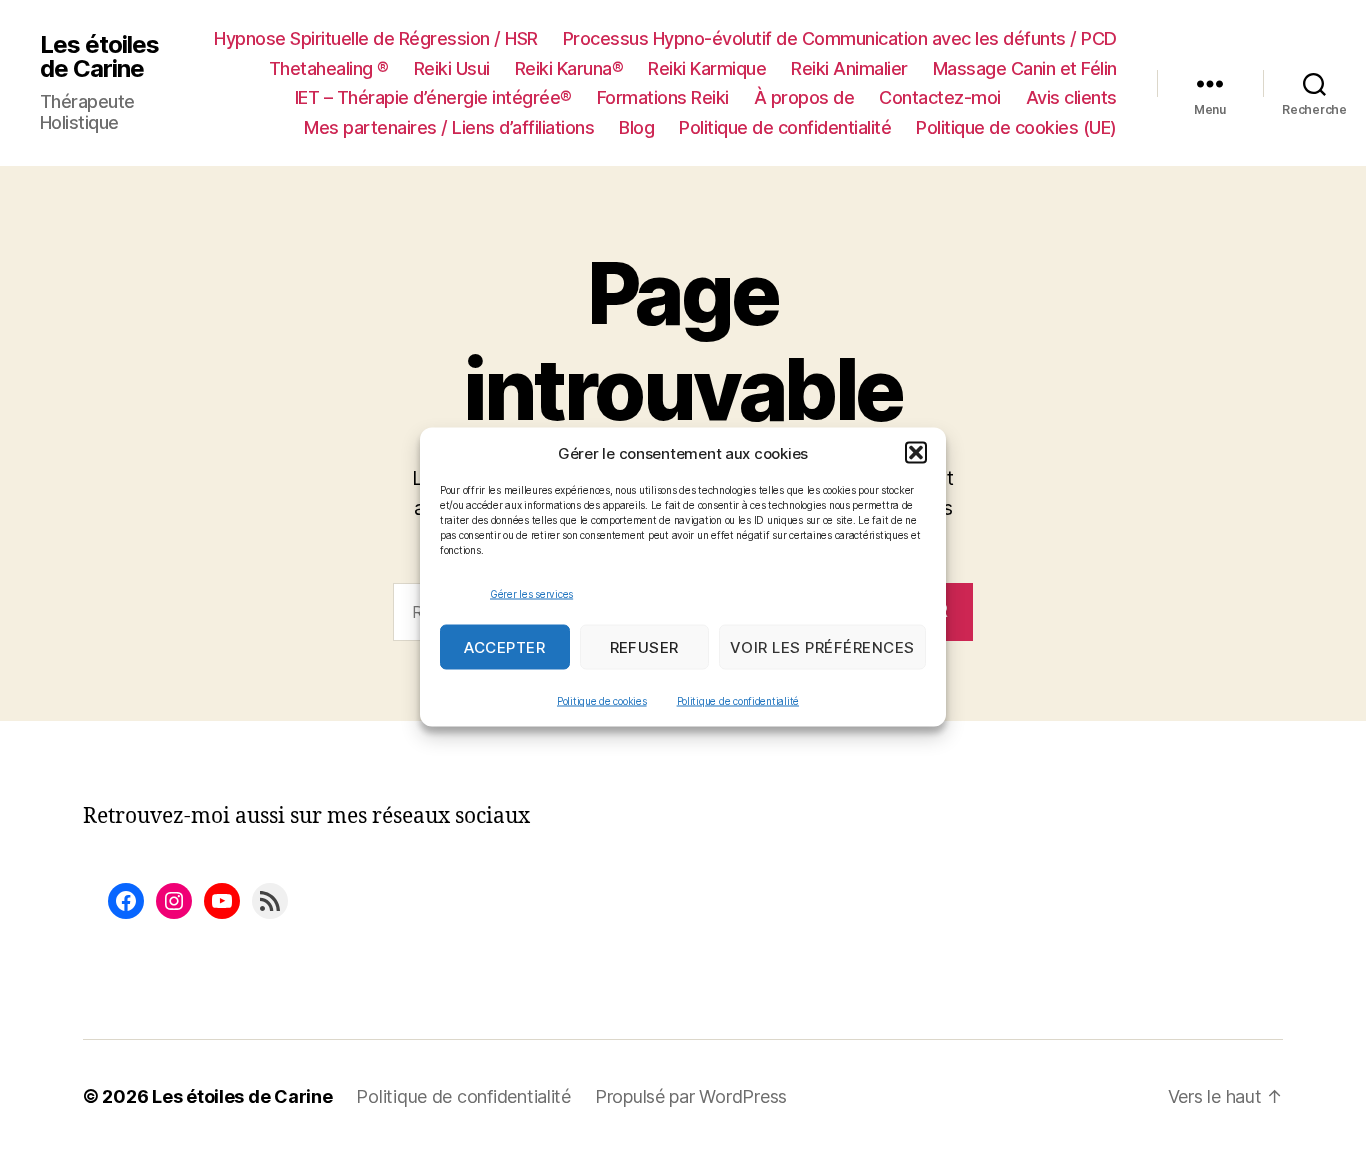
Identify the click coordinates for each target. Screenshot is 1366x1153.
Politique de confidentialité (738, 700)
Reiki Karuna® (569, 68)
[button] (916, 452)
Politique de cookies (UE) (1016, 127)
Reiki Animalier (849, 68)
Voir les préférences (822, 646)
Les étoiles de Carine (99, 57)
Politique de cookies (602, 700)
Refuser (645, 646)
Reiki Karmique (707, 68)
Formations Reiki (663, 97)
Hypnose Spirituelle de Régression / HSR (376, 38)
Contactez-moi (940, 97)
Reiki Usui (452, 68)
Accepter (504, 646)
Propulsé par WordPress (691, 1096)
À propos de (804, 97)
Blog (636, 127)
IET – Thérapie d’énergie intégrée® (433, 97)
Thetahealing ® (329, 68)
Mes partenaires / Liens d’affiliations (449, 127)
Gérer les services (531, 593)
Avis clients (1071, 97)
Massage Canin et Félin (1025, 68)
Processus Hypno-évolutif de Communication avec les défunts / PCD (840, 38)
